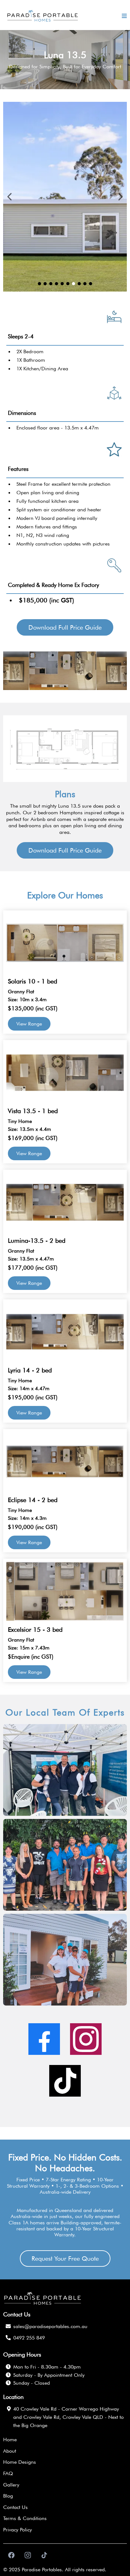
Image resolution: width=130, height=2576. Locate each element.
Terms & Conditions (25, 2518)
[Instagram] (86, 2039)
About (10, 2451)
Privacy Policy (18, 2530)
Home (10, 2440)
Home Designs (20, 2462)
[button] (123, 16)
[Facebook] (44, 2039)
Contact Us (15, 2507)
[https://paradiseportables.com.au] (43, 16)
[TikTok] (65, 2081)
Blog (8, 2496)
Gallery (11, 2485)
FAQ (8, 2473)
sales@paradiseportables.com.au (50, 2326)
